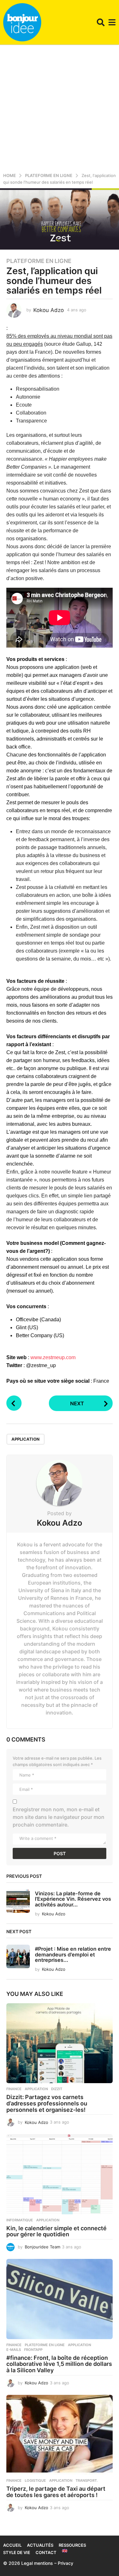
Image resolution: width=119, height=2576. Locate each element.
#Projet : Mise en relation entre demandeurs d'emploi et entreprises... (73, 1954)
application (26, 1439)
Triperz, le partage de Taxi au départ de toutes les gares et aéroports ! (56, 2492)
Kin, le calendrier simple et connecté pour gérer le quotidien (56, 2231)
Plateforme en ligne (39, 261)
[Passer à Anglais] (65, 2551)
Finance (14, 2089)
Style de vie (17, 2552)
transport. (87, 2480)
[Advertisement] (60, 107)
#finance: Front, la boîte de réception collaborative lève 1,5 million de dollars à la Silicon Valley (59, 2364)
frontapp (33, 2350)
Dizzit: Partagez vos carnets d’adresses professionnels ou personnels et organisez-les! (47, 2103)
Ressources (72, 2545)
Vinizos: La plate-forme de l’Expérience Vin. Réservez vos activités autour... (73, 1899)
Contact (46, 2552)
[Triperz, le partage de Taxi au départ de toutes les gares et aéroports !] (60, 2435)
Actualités (40, 2545)
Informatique (20, 2220)
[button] (101, 22)
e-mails (14, 2350)
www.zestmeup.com (53, 1357)
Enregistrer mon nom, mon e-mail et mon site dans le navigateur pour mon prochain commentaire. (59, 1817)
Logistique (35, 2480)
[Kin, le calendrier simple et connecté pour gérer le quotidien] (60, 2174)
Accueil (12, 2545)
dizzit (57, 2089)
